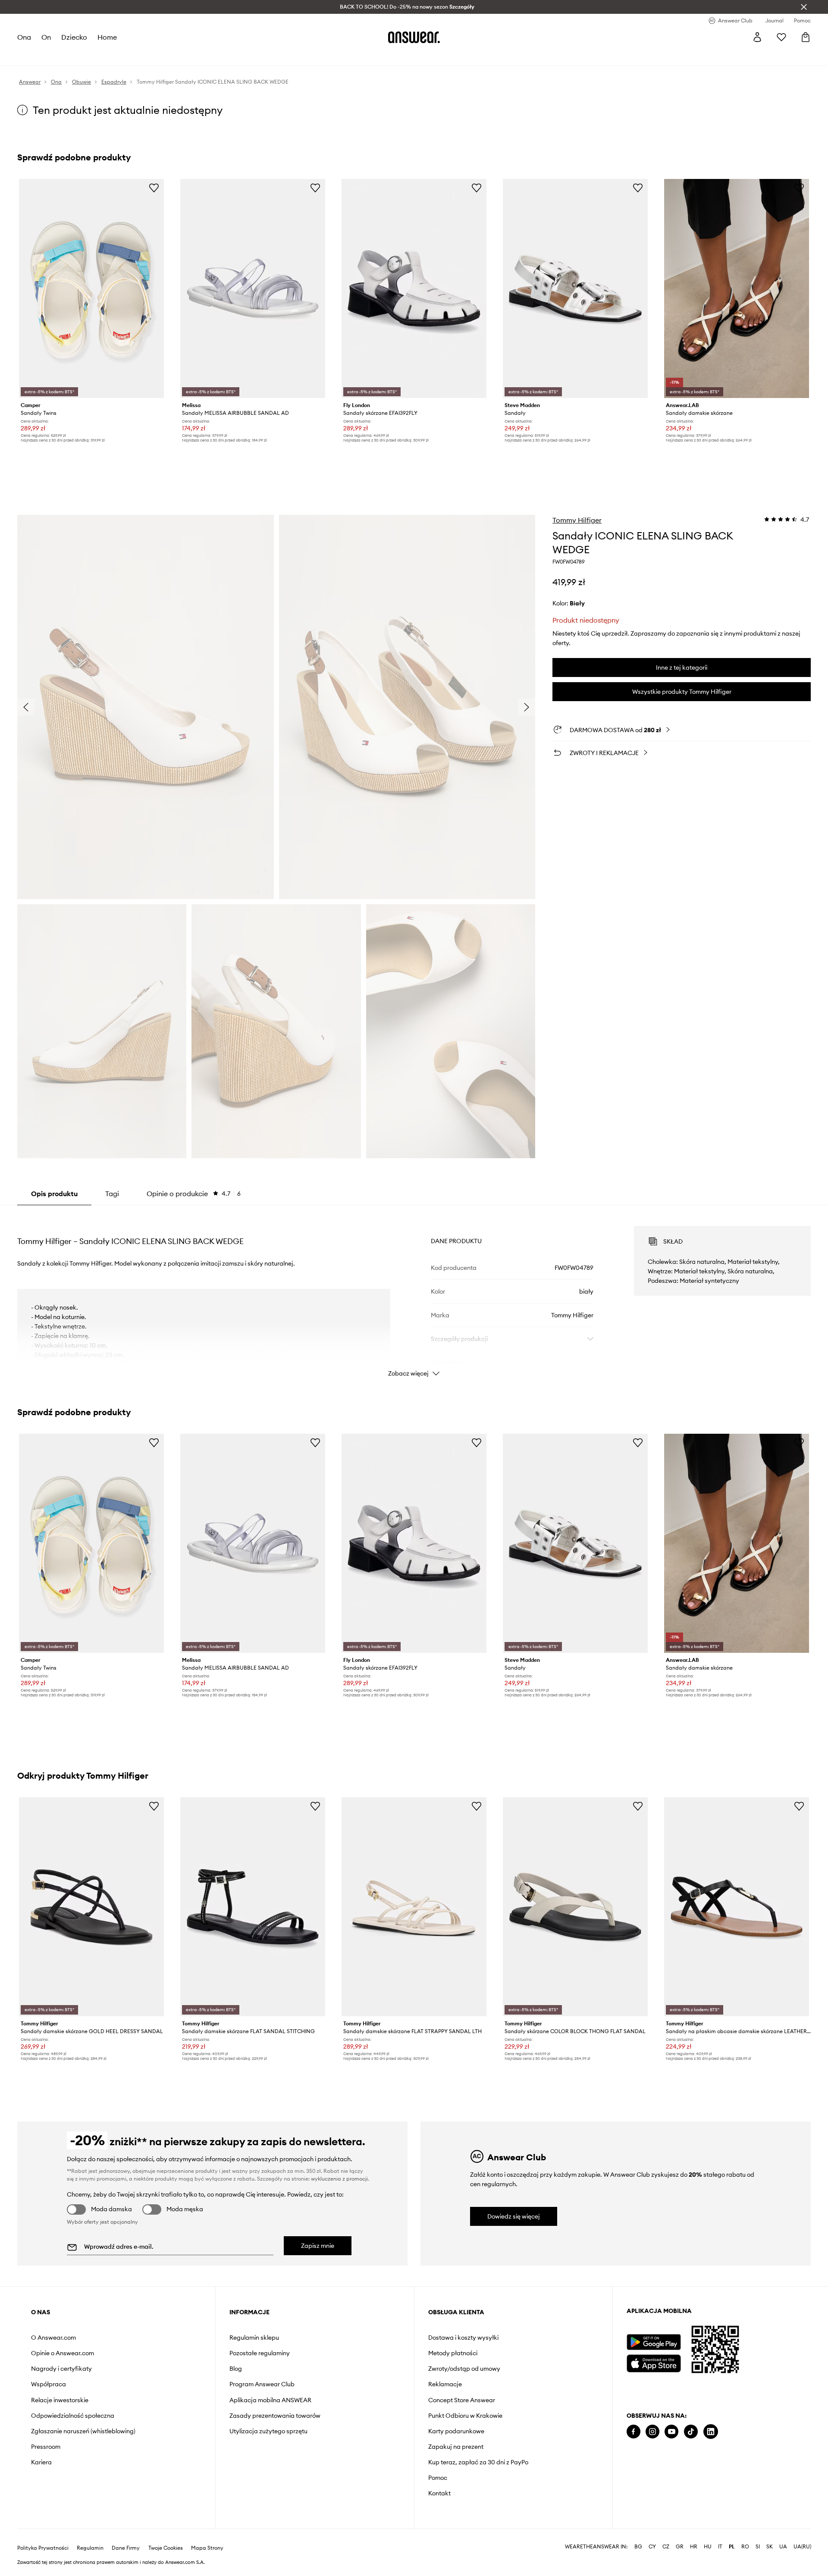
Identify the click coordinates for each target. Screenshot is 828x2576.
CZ (666, 2547)
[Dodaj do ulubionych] (154, 188)
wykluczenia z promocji (339, 2179)
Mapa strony (207, 2548)
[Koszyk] (806, 37)
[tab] (194, 1194)
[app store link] (654, 2362)
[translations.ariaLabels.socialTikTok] (691, 2432)
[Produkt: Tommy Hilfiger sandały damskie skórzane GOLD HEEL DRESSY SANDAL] (91, 1907)
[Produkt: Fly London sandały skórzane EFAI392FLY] (414, 288)
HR (694, 2547)
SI (758, 2547)
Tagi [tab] (112, 1194)
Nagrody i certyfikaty (61, 2369)
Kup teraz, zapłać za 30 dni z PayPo (478, 2462)
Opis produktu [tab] (54, 1194)
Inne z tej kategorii (682, 668)
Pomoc (438, 2478)
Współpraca (49, 2384)
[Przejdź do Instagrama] (652, 2432)
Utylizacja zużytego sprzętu (268, 2431)
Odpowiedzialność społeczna (73, 2416)
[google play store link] (654, 2342)
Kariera (41, 2462)
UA (783, 2547)
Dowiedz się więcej (514, 2216)
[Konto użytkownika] (757, 37)
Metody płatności (453, 2353)
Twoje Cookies (166, 2548)
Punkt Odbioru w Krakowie (465, 2416)
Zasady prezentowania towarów (275, 2416)
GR (680, 2547)
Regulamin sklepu (254, 2338)
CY (652, 2547)
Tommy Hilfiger (577, 520)
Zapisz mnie (318, 2246)
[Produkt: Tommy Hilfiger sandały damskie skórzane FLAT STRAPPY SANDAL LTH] (414, 1907)
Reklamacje (445, 2384)
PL (732, 2547)
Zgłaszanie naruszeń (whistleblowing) (83, 2431)
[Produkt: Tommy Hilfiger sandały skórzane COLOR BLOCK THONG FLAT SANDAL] (575, 1907)
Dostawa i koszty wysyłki (463, 2338)
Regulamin (90, 2548)
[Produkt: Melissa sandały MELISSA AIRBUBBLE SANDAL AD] (253, 288)
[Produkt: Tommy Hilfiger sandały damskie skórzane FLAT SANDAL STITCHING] (253, 1907)
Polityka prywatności (43, 2548)
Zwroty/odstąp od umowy (464, 2369)
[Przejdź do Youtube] (671, 2432)
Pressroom (46, 2447)
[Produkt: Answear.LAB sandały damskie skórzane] (737, 288)
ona (24, 37)
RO (745, 2547)
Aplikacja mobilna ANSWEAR (270, 2400)
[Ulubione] (781, 37)
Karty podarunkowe (456, 2431)
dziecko (74, 37)
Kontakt (439, 2493)
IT (720, 2547)
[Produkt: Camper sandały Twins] (91, 288)
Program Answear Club (262, 2384)
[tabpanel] (414, 1294)
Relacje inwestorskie (60, 2400)
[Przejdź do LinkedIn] (711, 2432)
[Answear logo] (414, 37)
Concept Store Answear (462, 2400)
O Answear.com (53, 2338)
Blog (236, 2369)
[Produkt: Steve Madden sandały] (575, 288)
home (107, 37)
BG (638, 2547)
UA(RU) (802, 2547)
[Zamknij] (804, 7)
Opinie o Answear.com (63, 2353)
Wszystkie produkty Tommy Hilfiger (682, 692)
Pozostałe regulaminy (260, 2353)
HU (708, 2547)
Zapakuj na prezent (456, 2447)
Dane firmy (126, 2548)
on (46, 37)
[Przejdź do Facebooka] (634, 2432)
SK (770, 2547)
